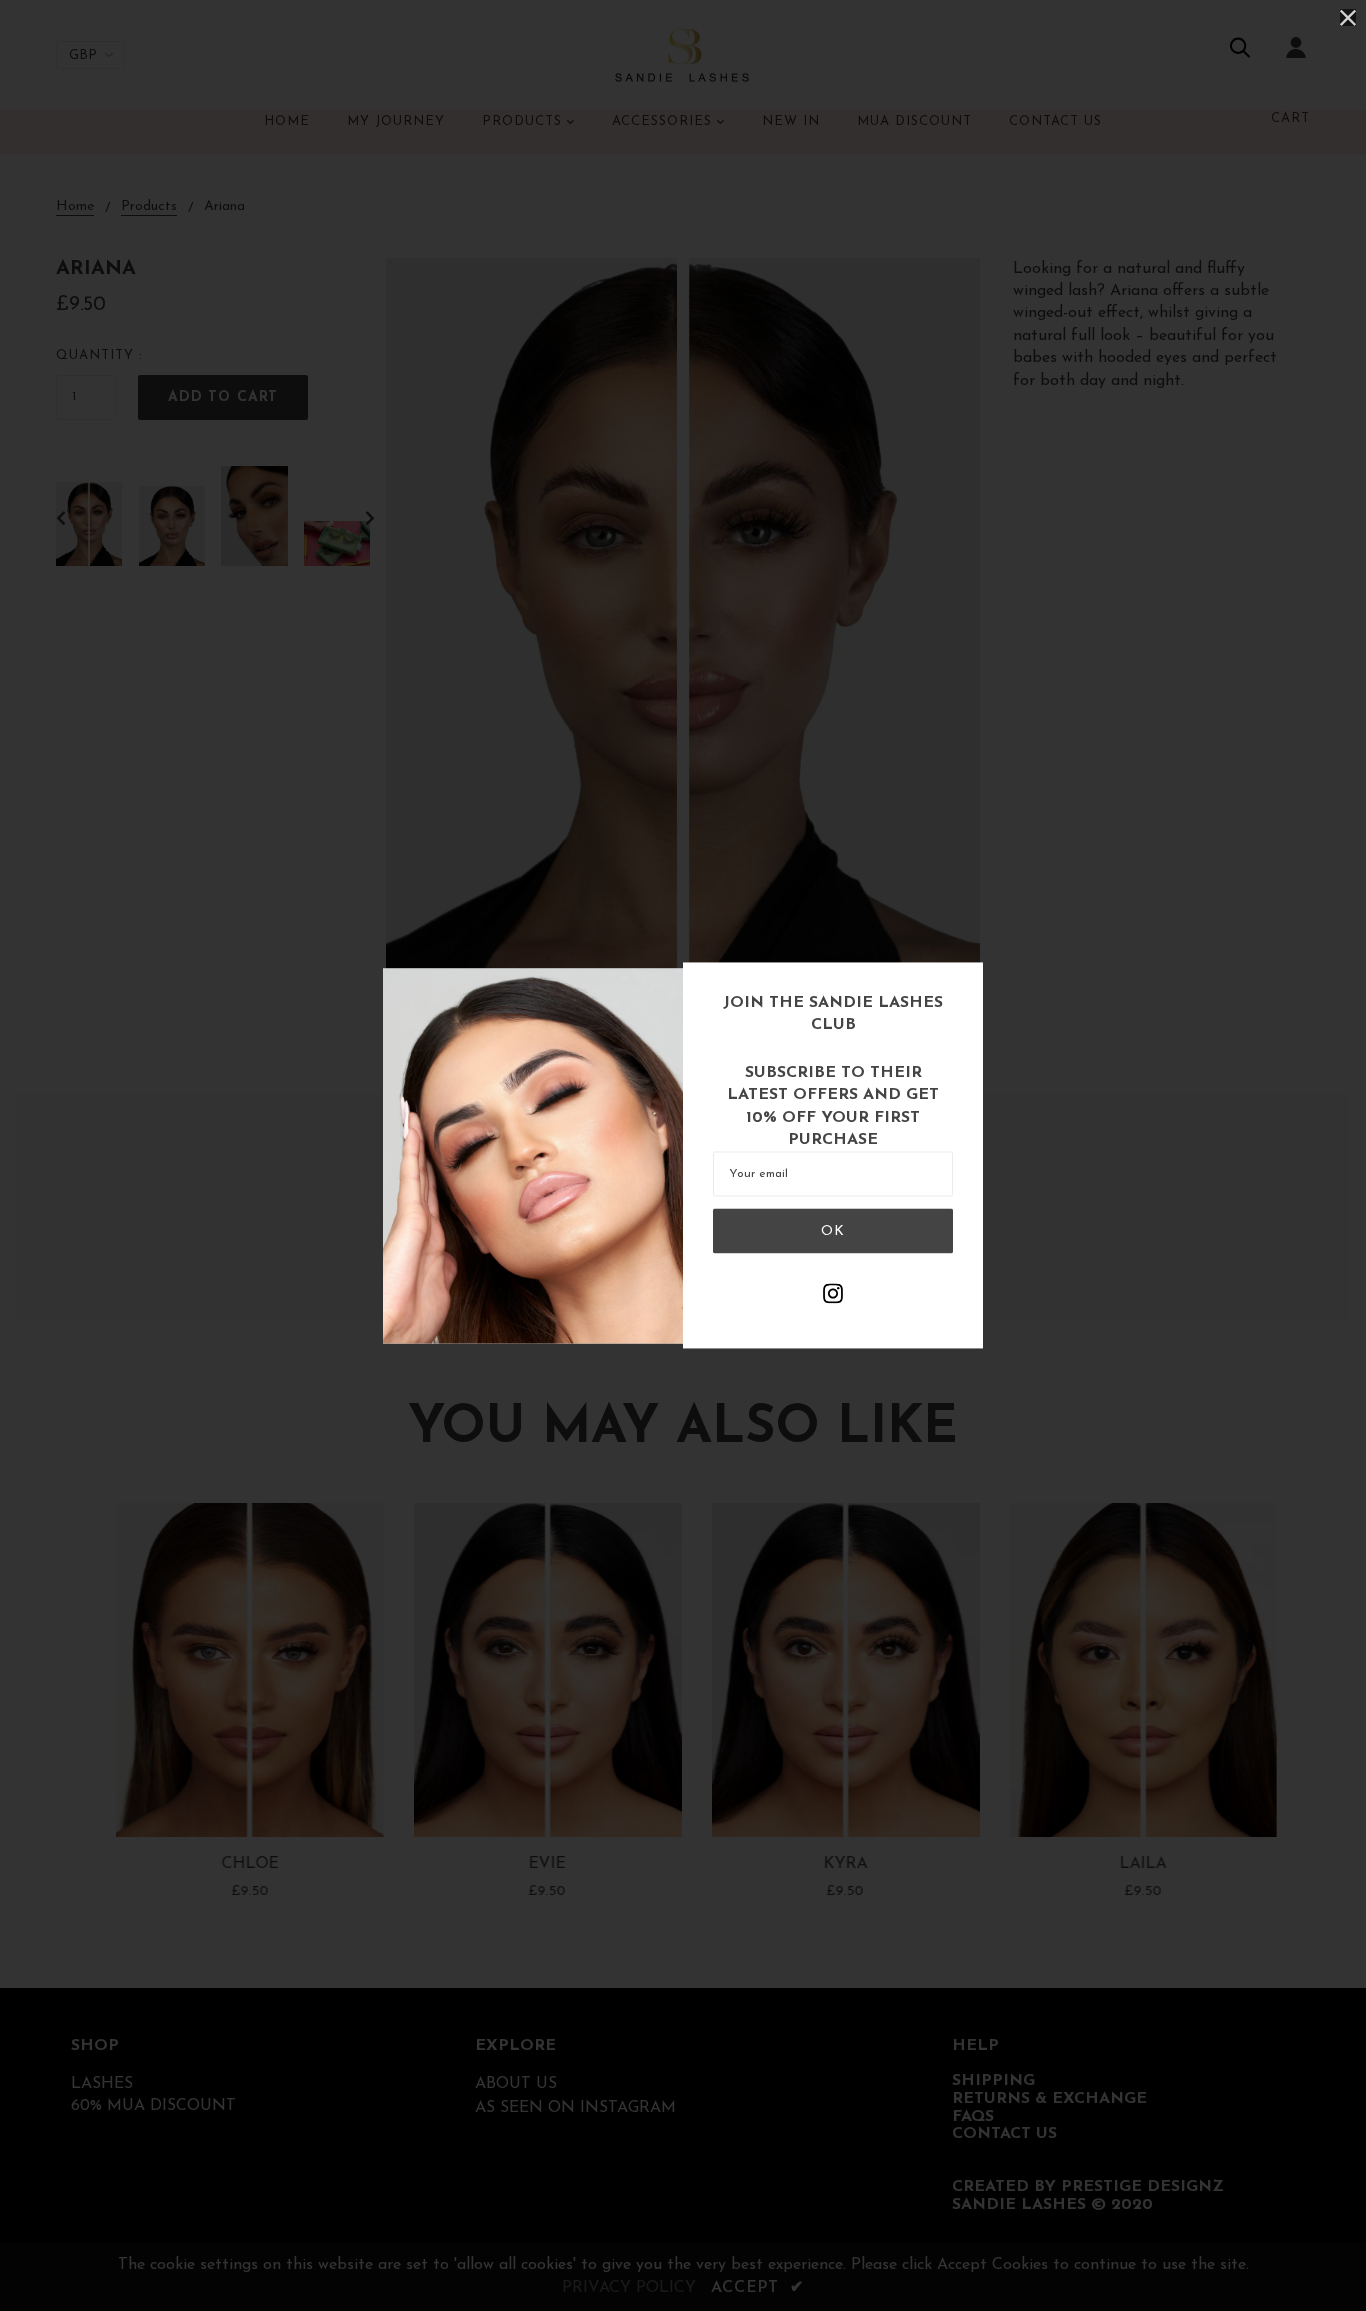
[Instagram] (833, 1297)
